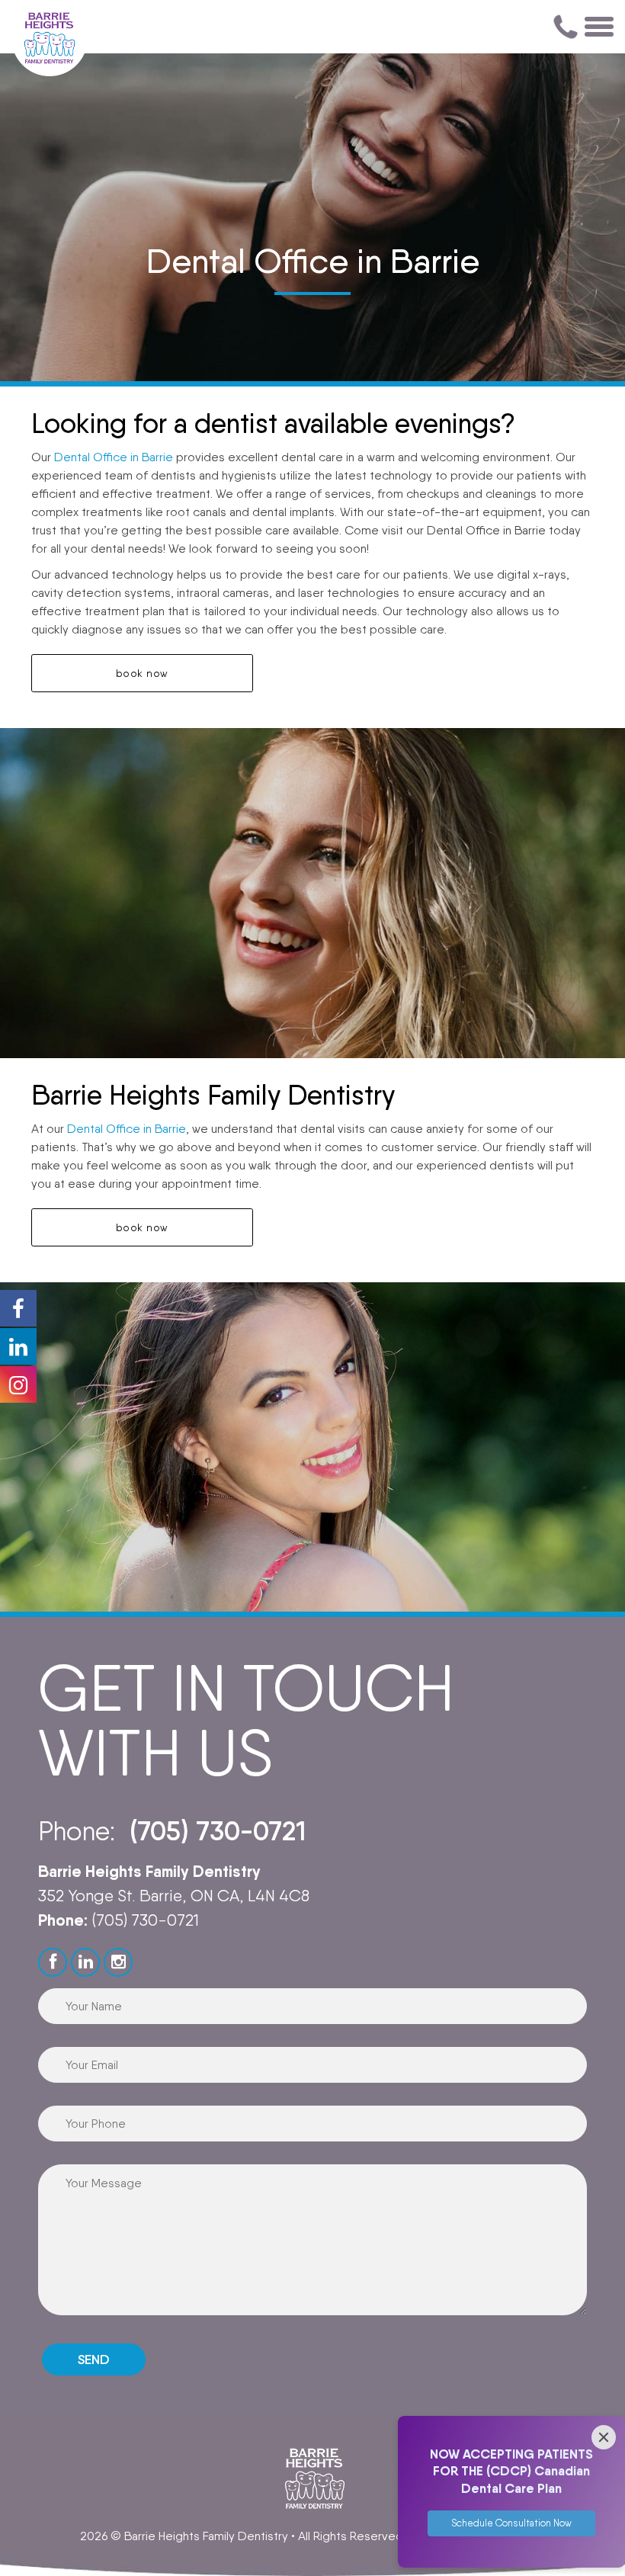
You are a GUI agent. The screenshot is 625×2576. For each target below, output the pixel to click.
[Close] (604, 2437)
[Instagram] (118, 1962)
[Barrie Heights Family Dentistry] (50, 38)
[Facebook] (53, 1962)
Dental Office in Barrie (114, 457)
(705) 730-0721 (218, 1831)
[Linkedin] (85, 1962)
